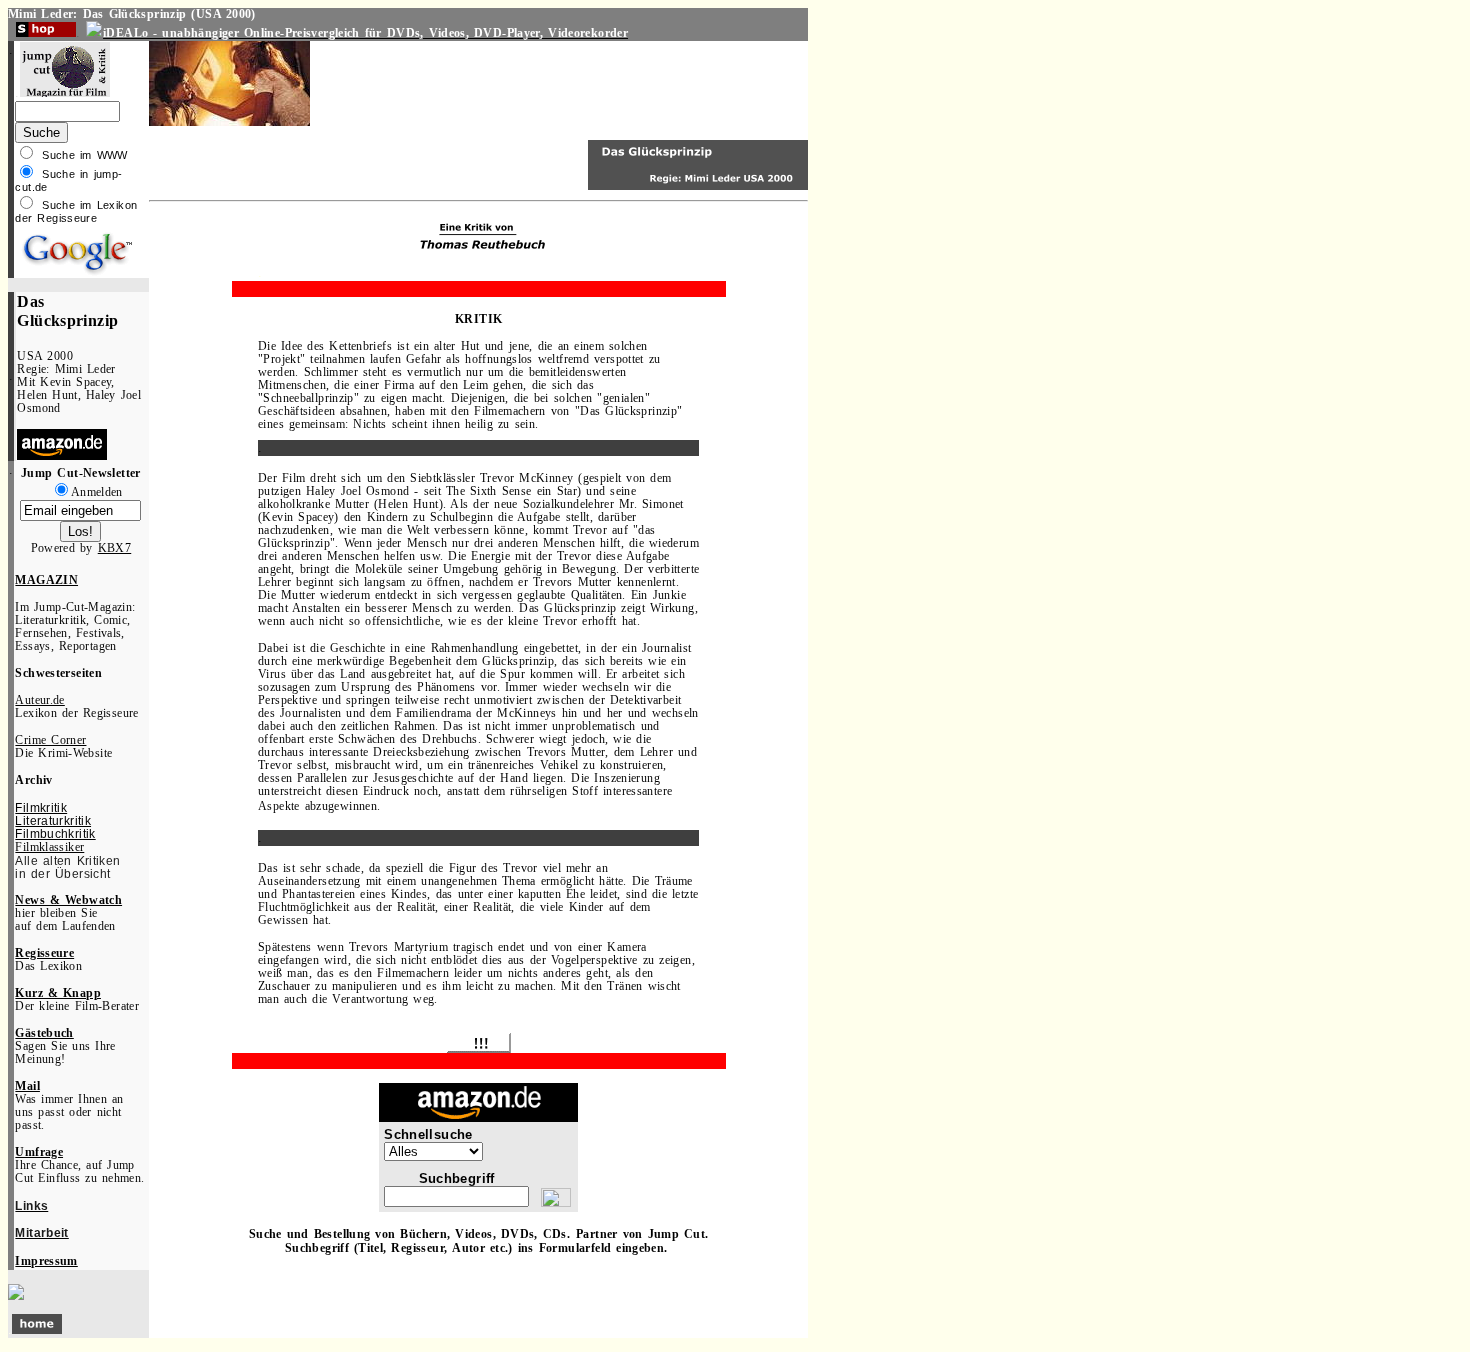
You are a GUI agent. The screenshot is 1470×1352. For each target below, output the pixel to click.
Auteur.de (39, 700)
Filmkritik (41, 807)
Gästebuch (44, 1033)
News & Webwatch (68, 900)
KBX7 (115, 548)
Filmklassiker (49, 847)
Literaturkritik (53, 820)
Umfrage (39, 1152)
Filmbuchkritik (55, 833)
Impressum (46, 1261)
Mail (27, 1086)
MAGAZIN (46, 580)
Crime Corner (50, 740)
